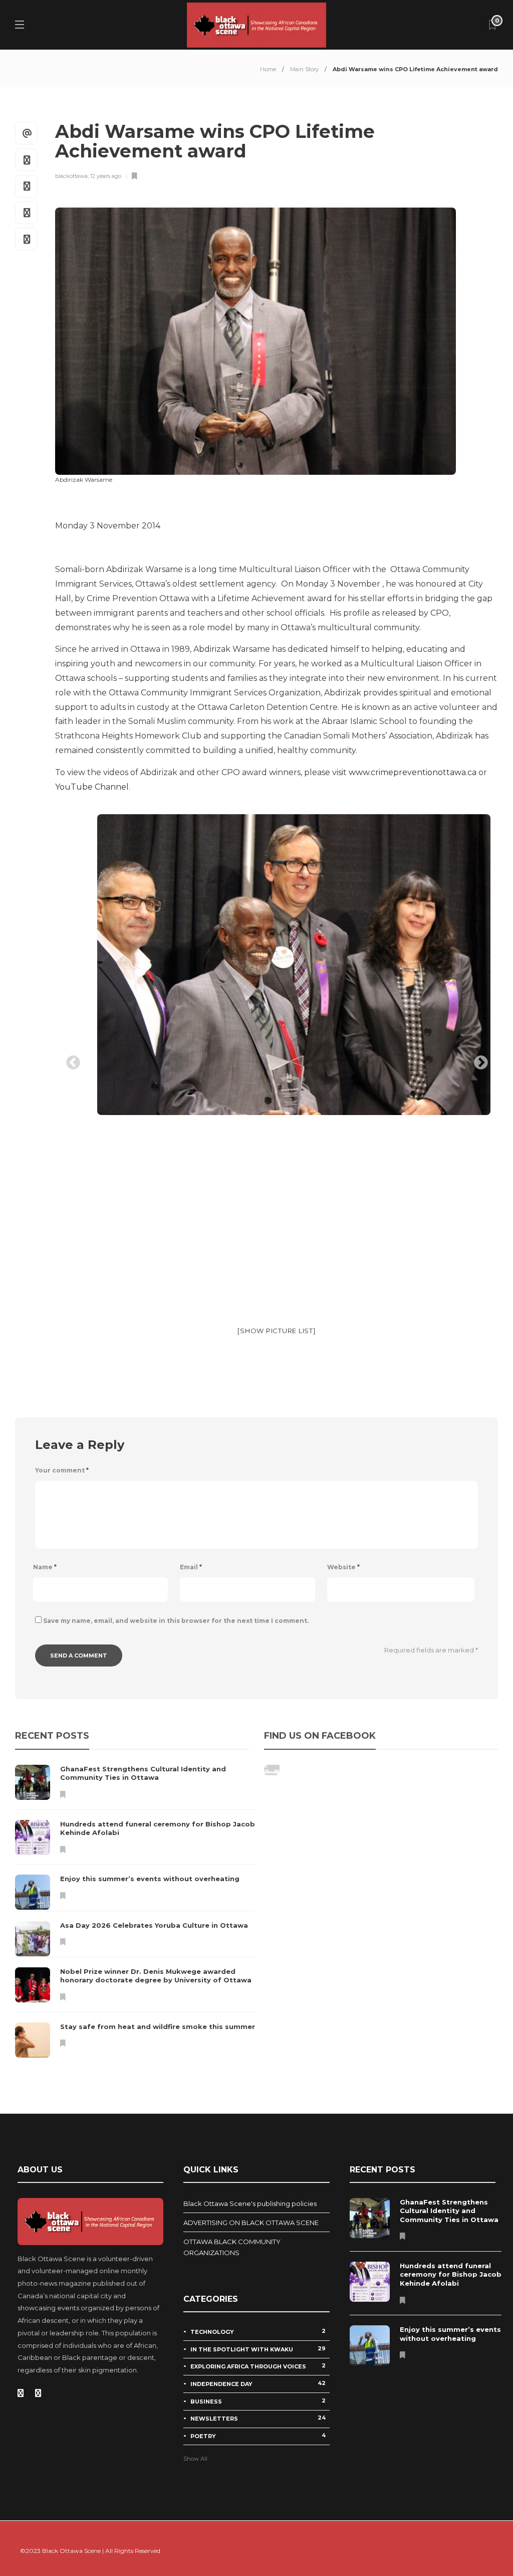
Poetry (258, 2436)
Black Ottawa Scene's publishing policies (250, 2203)
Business (258, 2401)
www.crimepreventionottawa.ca (413, 772)
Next (478, 1060)
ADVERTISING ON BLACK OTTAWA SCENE (251, 2223)
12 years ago (106, 176)
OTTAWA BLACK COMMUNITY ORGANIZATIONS (232, 2247)
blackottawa (71, 176)
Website (343, 1567)
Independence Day (258, 2383)
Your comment (62, 1470)
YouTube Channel (92, 787)
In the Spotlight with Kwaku (258, 2349)
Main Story (304, 69)
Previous (70, 1060)
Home (268, 69)
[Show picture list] (276, 1331)
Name (45, 1567)
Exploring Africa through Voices (258, 2366)
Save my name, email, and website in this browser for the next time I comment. (176, 1621)
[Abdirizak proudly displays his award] (277, 965)
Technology (258, 2331)
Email (191, 1567)
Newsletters (258, 2418)
